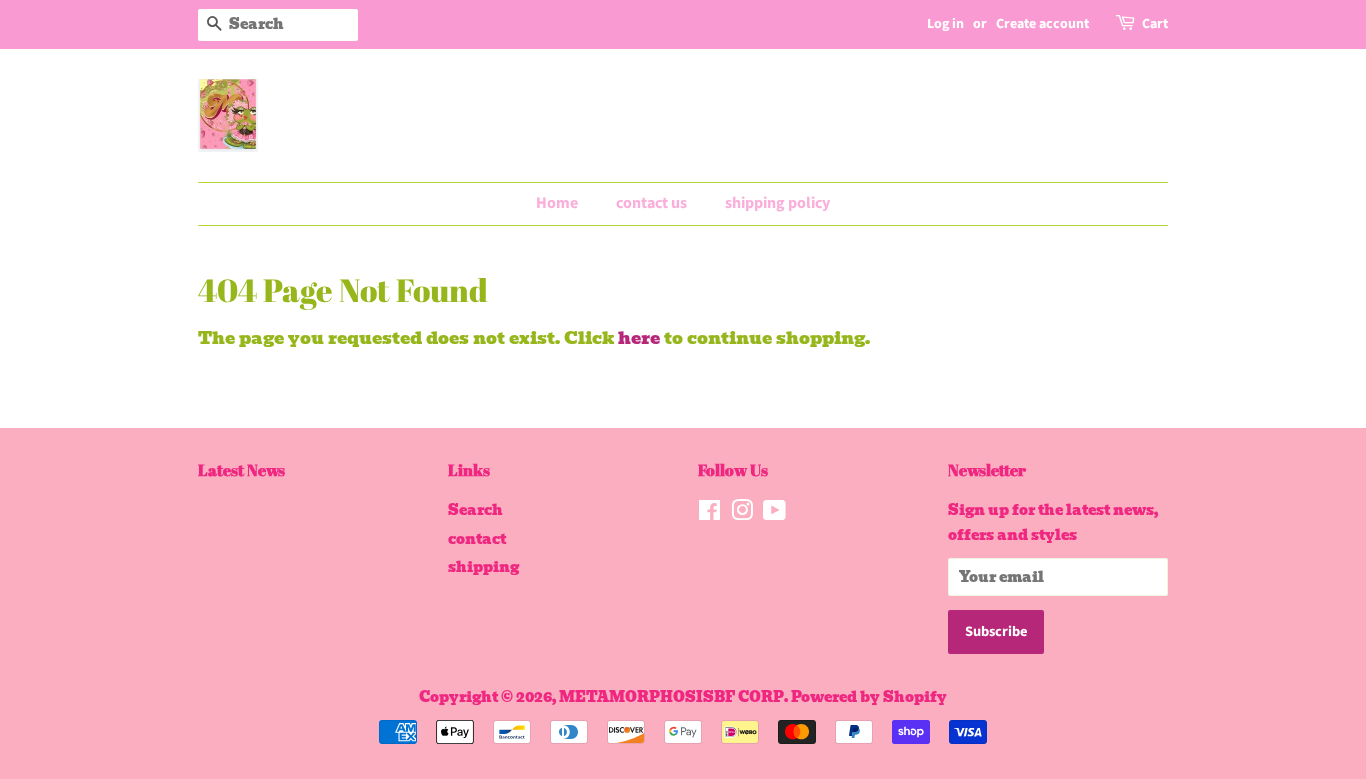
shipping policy (777, 203)
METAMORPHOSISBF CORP (671, 697)
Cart (1155, 24)
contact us (651, 203)
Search (475, 510)
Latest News (241, 470)
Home (557, 203)
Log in (945, 24)
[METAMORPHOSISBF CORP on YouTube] (774, 514)
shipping (483, 567)
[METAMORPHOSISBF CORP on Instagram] (742, 514)
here (639, 338)
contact (477, 539)
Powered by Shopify (869, 697)
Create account (1042, 24)
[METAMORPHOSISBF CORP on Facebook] (709, 514)
